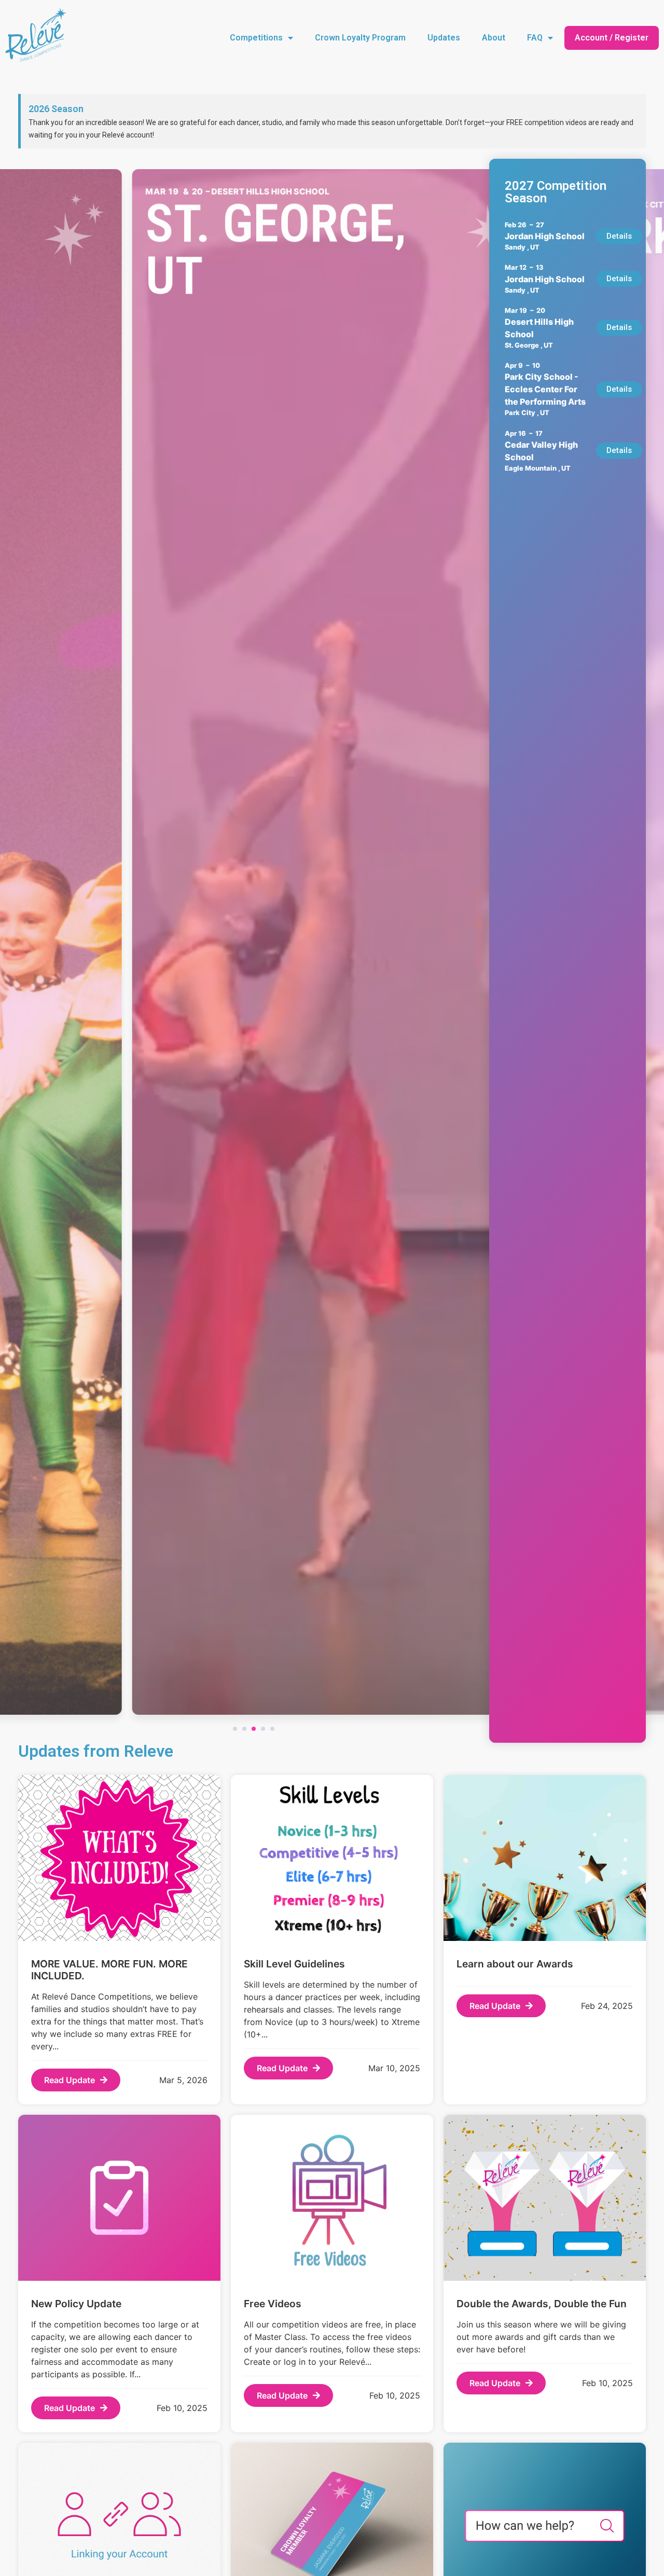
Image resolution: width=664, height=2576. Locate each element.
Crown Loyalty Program (360, 38)
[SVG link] (36, 36)
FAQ (535, 38)
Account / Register (612, 38)
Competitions (256, 38)
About (494, 38)
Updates (444, 38)
